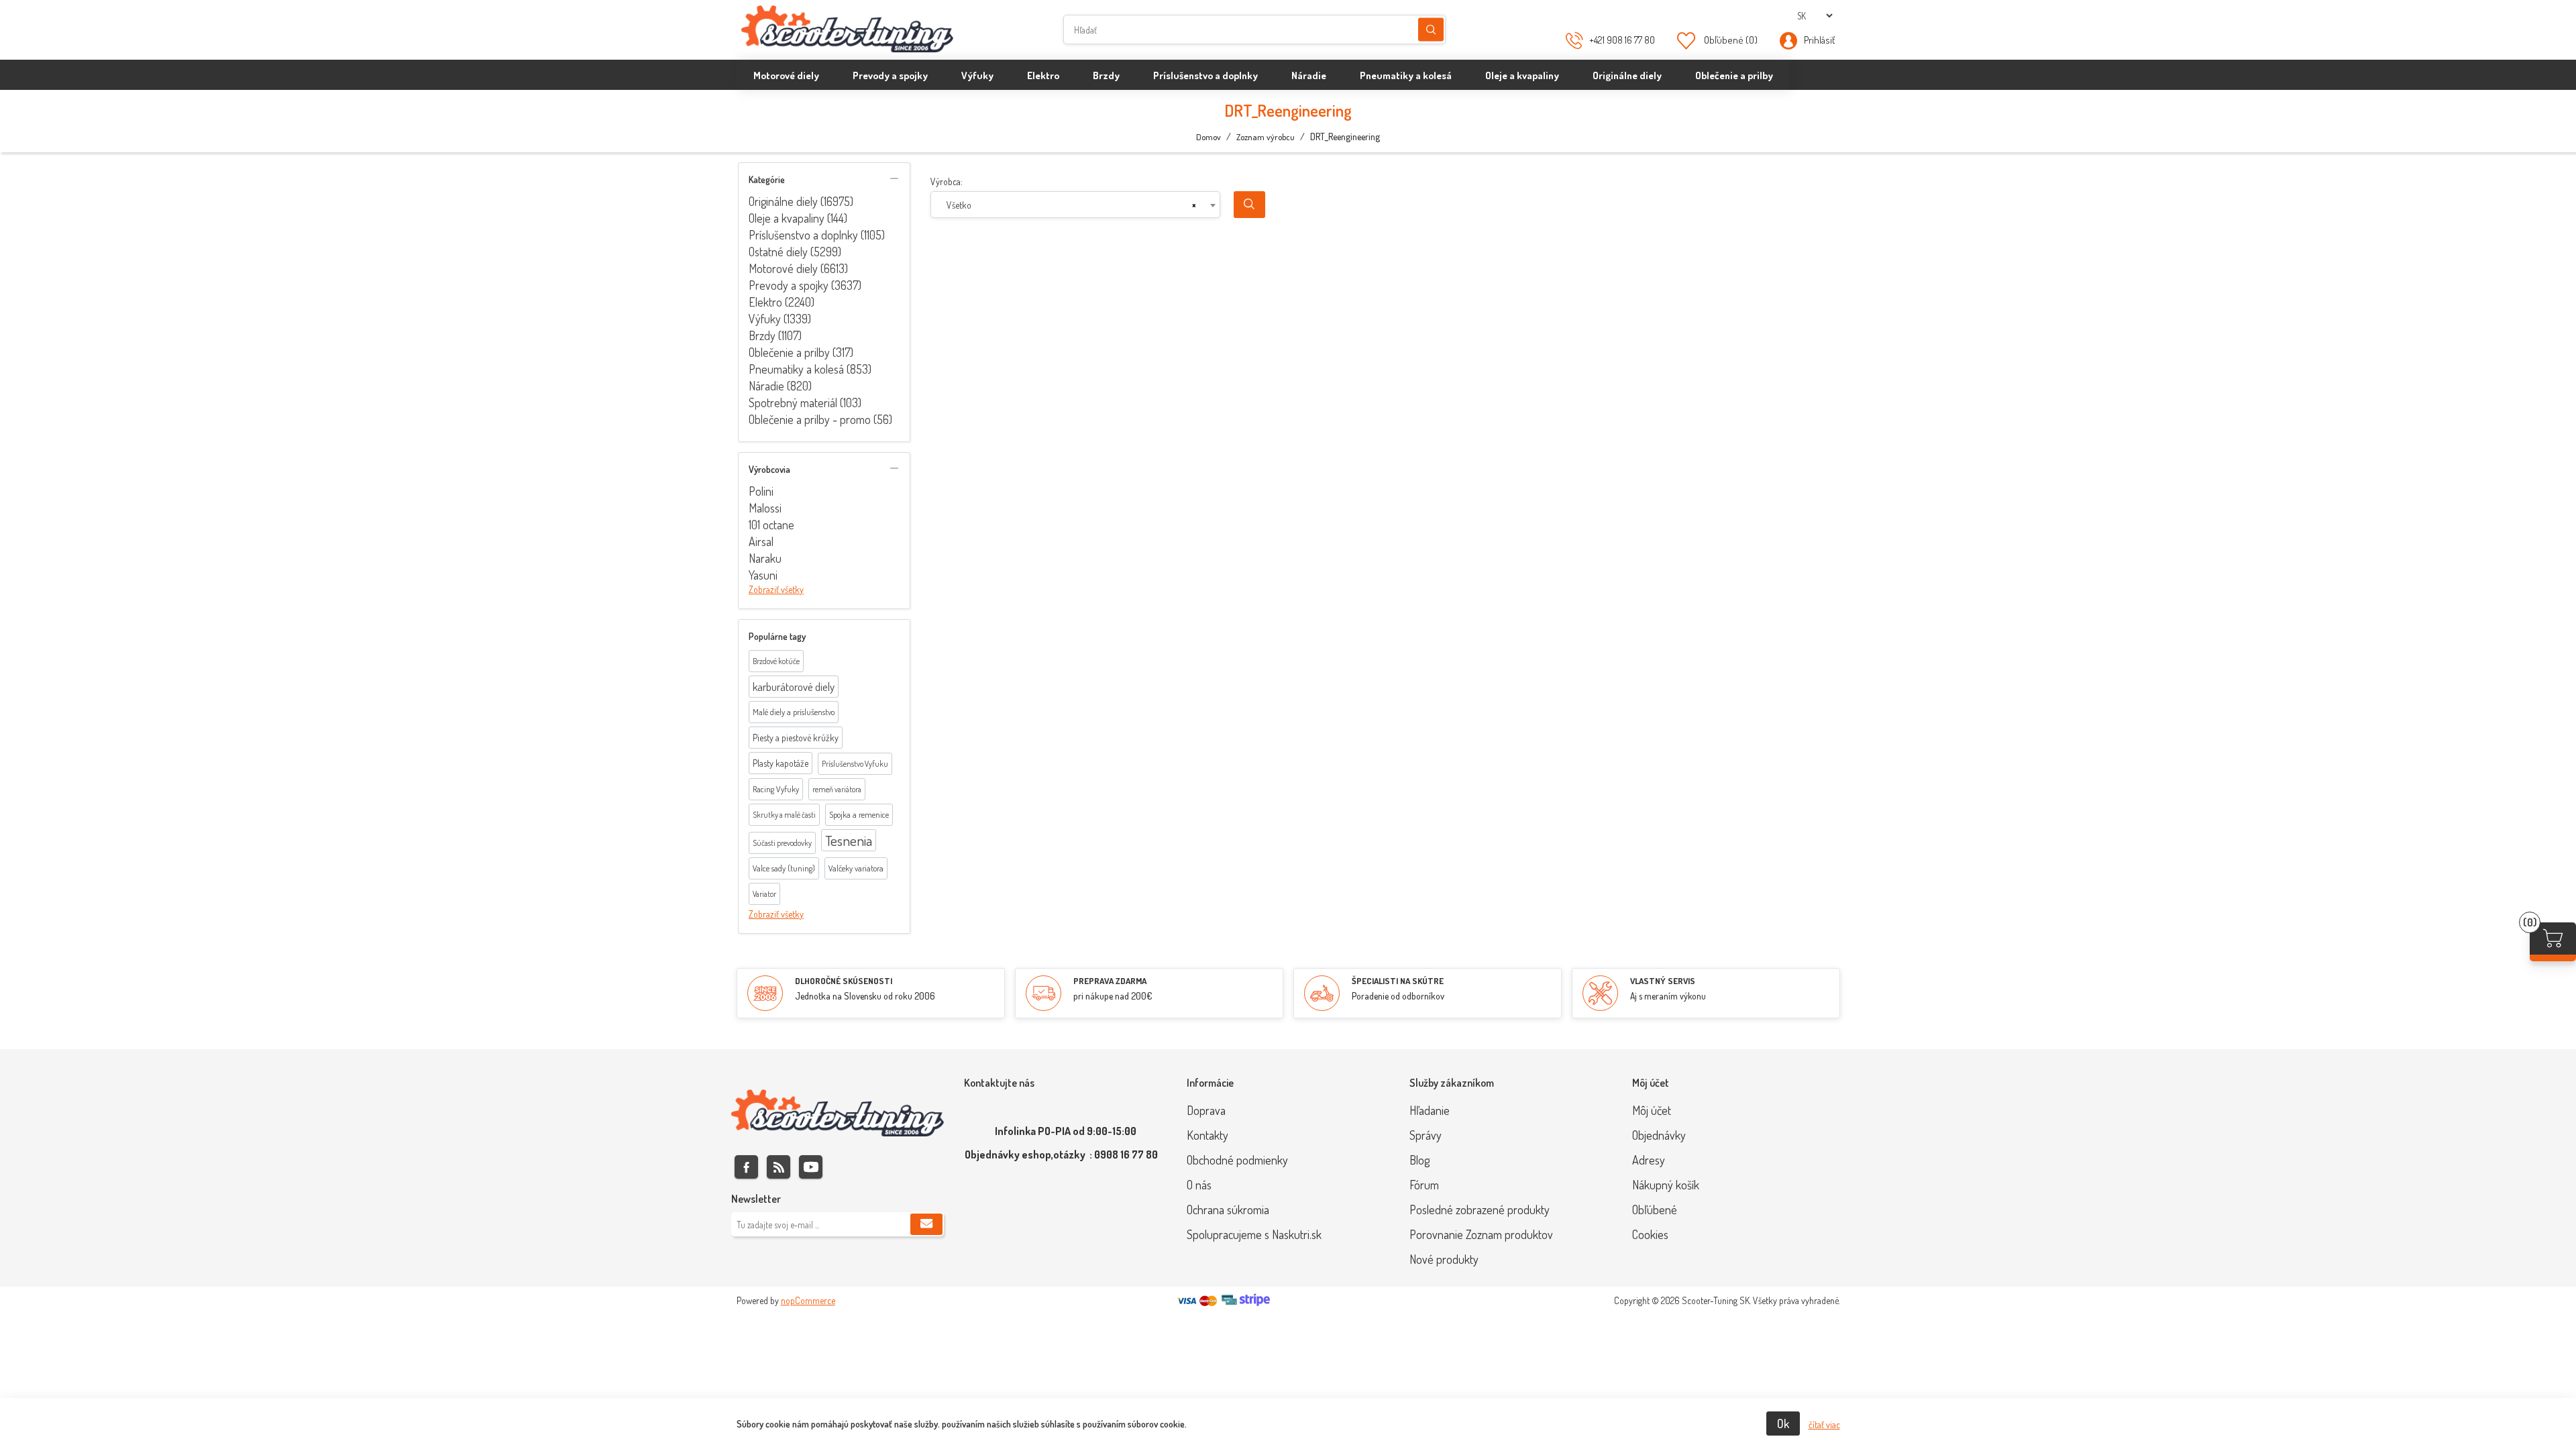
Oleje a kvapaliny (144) (798, 218)
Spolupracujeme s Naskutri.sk (1254, 1234)
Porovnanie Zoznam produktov (1481, 1234)
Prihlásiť (1819, 40)
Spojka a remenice (859, 814)
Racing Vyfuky (776, 789)
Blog (1419, 1160)
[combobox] (1076, 205)
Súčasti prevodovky (782, 843)
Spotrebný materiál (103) (805, 402)
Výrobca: (947, 181)
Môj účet (1652, 1110)
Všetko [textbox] (959, 205)
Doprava (1206, 1110)
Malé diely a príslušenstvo (794, 712)
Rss (779, 1167)
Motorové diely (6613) (798, 268)
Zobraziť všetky (776, 589)
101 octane (771, 525)
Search (1249, 205)
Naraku (765, 558)
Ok (1783, 1424)
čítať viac (1824, 1425)
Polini (761, 491)
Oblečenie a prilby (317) (801, 352)
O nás (1199, 1185)
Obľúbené (1655, 1210)
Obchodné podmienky (1237, 1160)
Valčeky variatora (856, 868)
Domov (1209, 137)
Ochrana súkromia (1228, 1210)
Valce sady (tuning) (784, 868)
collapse (894, 178)
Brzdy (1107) (775, 335)
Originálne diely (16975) (801, 201)
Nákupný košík (1666, 1185)
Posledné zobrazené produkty (1480, 1210)
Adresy (1649, 1160)
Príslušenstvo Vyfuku (855, 764)
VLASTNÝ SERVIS (1663, 981)
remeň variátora (837, 789)
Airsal (761, 541)
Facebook (746, 1167)
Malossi (765, 508)
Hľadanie (1431, 30)
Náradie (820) (780, 386)
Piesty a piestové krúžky (796, 738)
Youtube (811, 1167)
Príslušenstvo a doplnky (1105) (817, 235)
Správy (1426, 1135)
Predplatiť (926, 1224)
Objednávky (1659, 1135)
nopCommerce (808, 1300)
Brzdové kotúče (776, 661)
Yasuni (763, 575)
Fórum (1424, 1185)
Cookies (1650, 1234)
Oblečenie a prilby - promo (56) (820, 419)
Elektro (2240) (782, 302)
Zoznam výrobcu (1266, 137)
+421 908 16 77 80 (1622, 40)
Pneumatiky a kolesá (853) (810, 369)
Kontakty (1207, 1135)
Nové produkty (1444, 1259)
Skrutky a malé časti (784, 815)
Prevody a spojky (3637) (805, 285)
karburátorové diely (794, 687)
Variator (764, 894)
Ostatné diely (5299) (795, 252)
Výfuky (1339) (780, 319)
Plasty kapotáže (781, 763)
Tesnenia (849, 840)
